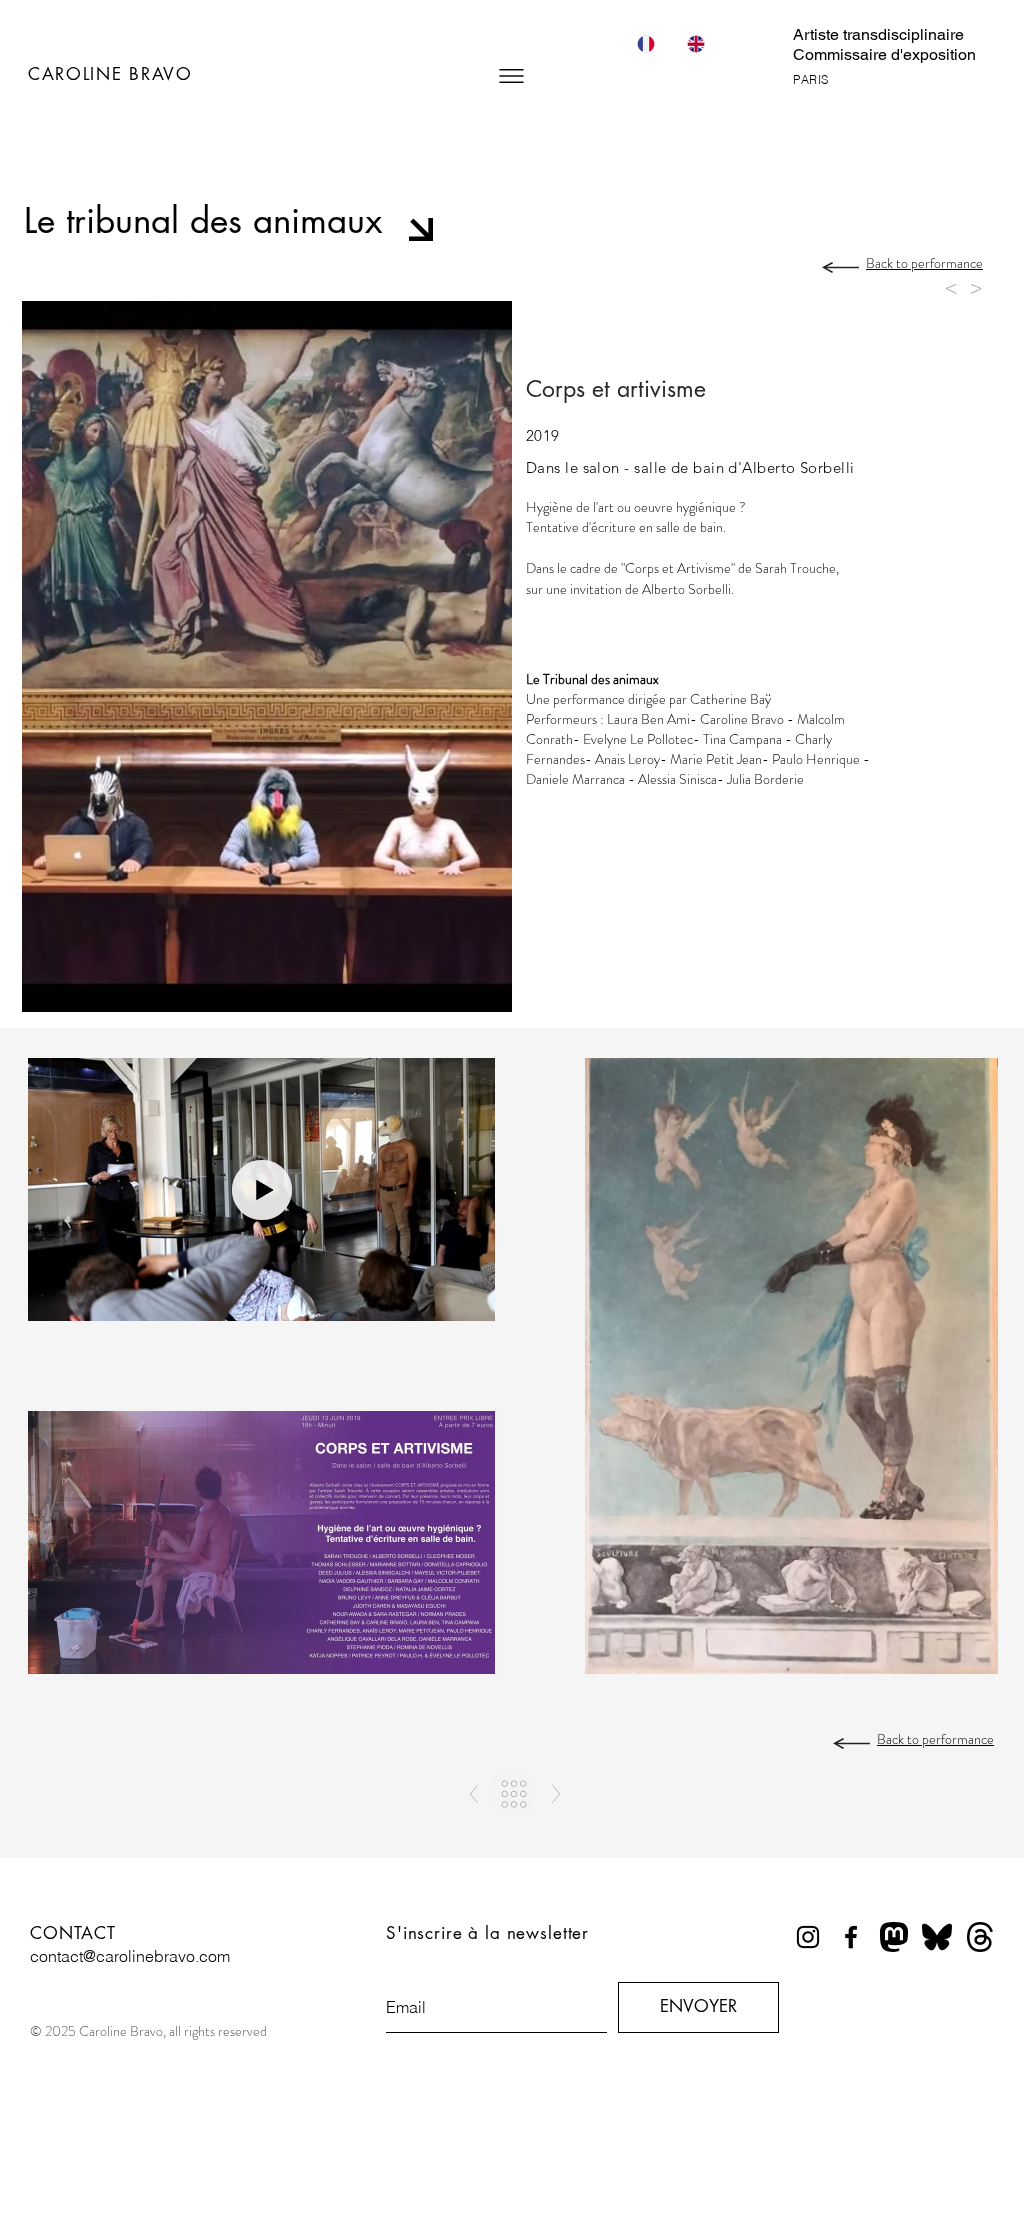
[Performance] (514, 1794)
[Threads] (980, 1937)
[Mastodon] (894, 1937)
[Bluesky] (937, 1937)
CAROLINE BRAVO (110, 74)
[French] (645, 43)
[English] (695, 43)
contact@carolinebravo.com (130, 1956)
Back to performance (924, 263)
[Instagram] (808, 1937)
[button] (511, 76)
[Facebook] (851, 1937)
